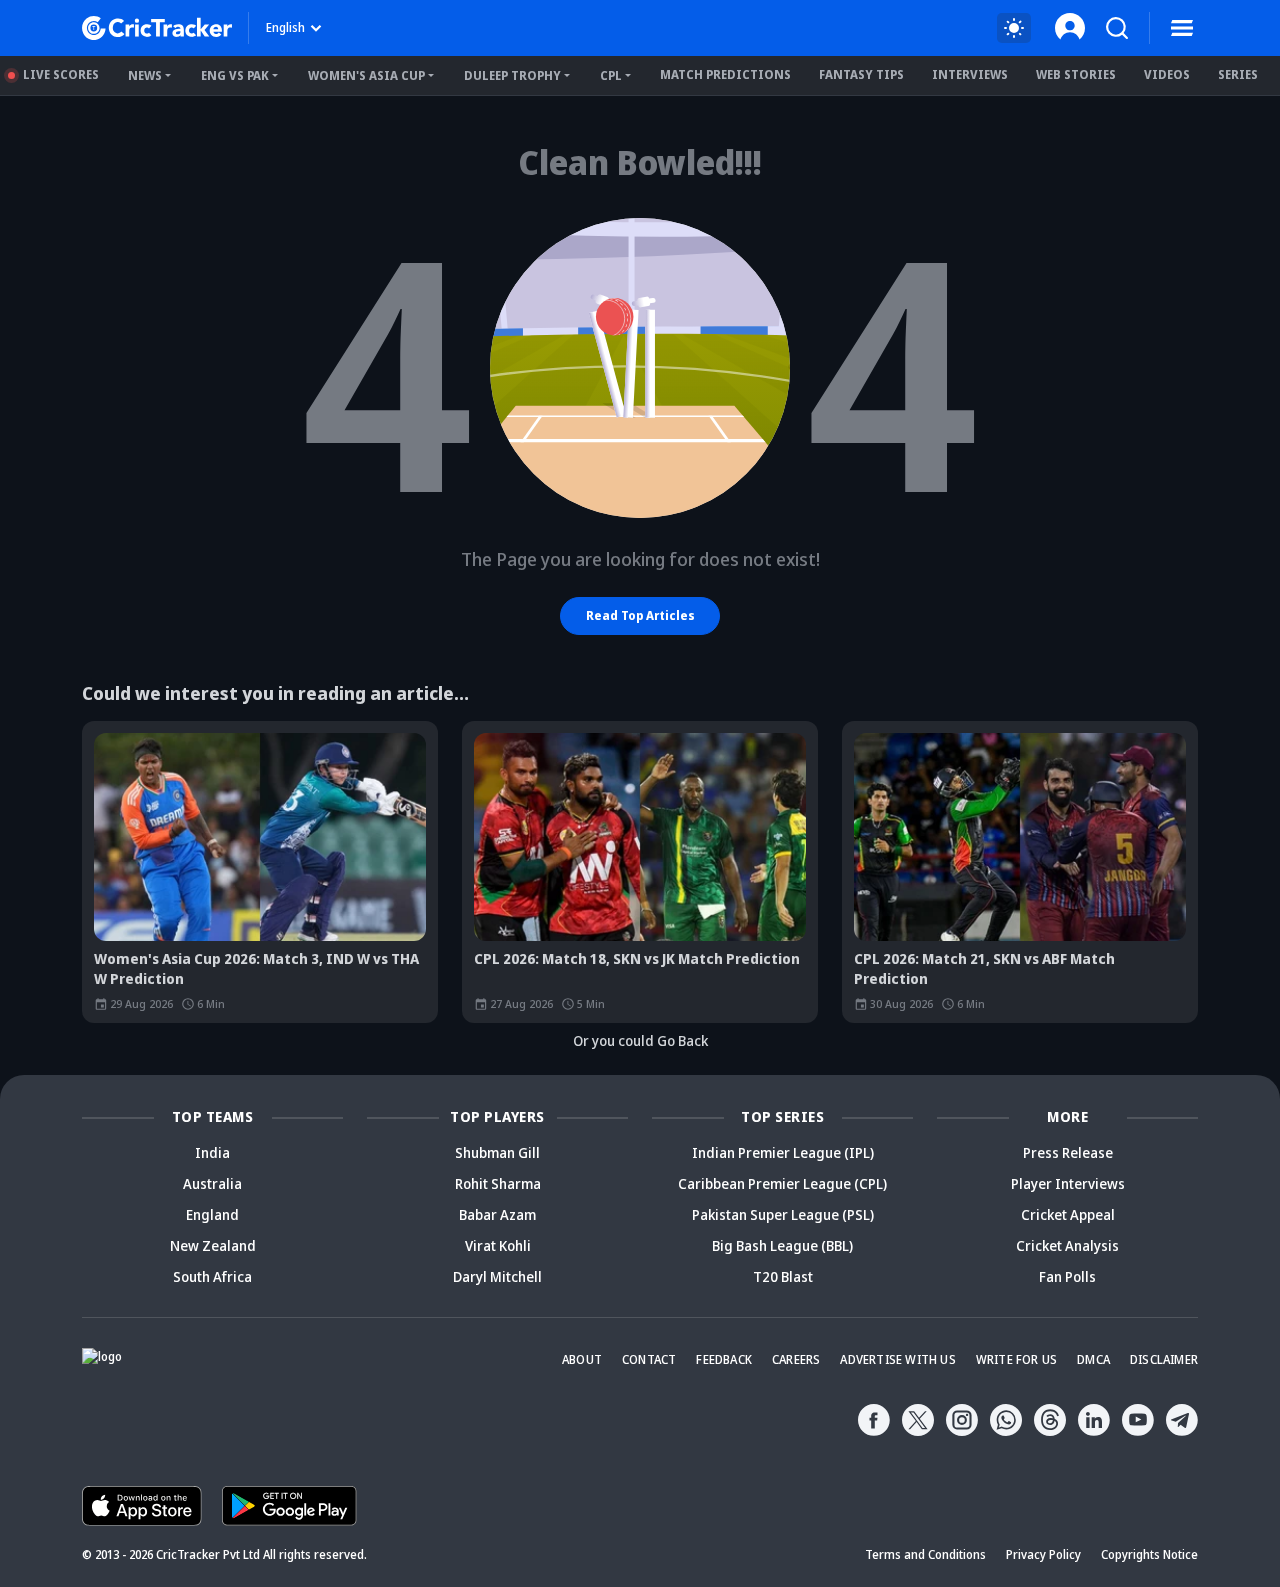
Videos (1167, 74)
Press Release (1068, 1152)
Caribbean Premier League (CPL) (782, 1183)
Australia (212, 1183)
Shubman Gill (497, 1152)
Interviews (970, 74)
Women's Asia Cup (366, 75)
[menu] (1182, 28)
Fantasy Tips (861, 74)
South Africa (212, 1276)
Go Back (682, 1040)
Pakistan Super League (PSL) (783, 1214)
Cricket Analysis (1067, 1245)
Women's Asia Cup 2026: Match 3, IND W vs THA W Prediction (256, 968)
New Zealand (213, 1245)
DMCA (1093, 1359)
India (212, 1152)
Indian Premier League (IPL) (783, 1152)
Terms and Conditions (925, 1554)
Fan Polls (1067, 1276)
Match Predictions (725, 74)
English (285, 27)
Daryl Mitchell (497, 1276)
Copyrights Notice (1149, 1554)
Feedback (724, 1359)
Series (1238, 74)
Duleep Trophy (512, 75)
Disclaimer (1164, 1359)
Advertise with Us (897, 1359)
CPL (611, 75)
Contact (649, 1359)
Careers (796, 1359)
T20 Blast (783, 1276)
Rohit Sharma (498, 1183)
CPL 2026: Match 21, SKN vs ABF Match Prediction (984, 968)
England (212, 1214)
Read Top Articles (640, 615)
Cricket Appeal (1068, 1214)
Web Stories (1076, 74)
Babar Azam (497, 1214)
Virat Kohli (498, 1245)
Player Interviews (1068, 1183)
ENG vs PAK (235, 75)
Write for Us (1016, 1359)
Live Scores (61, 74)
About (582, 1359)
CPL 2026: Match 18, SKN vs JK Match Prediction (637, 958)
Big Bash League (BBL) (782, 1245)
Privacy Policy (1043, 1554)
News (145, 75)
